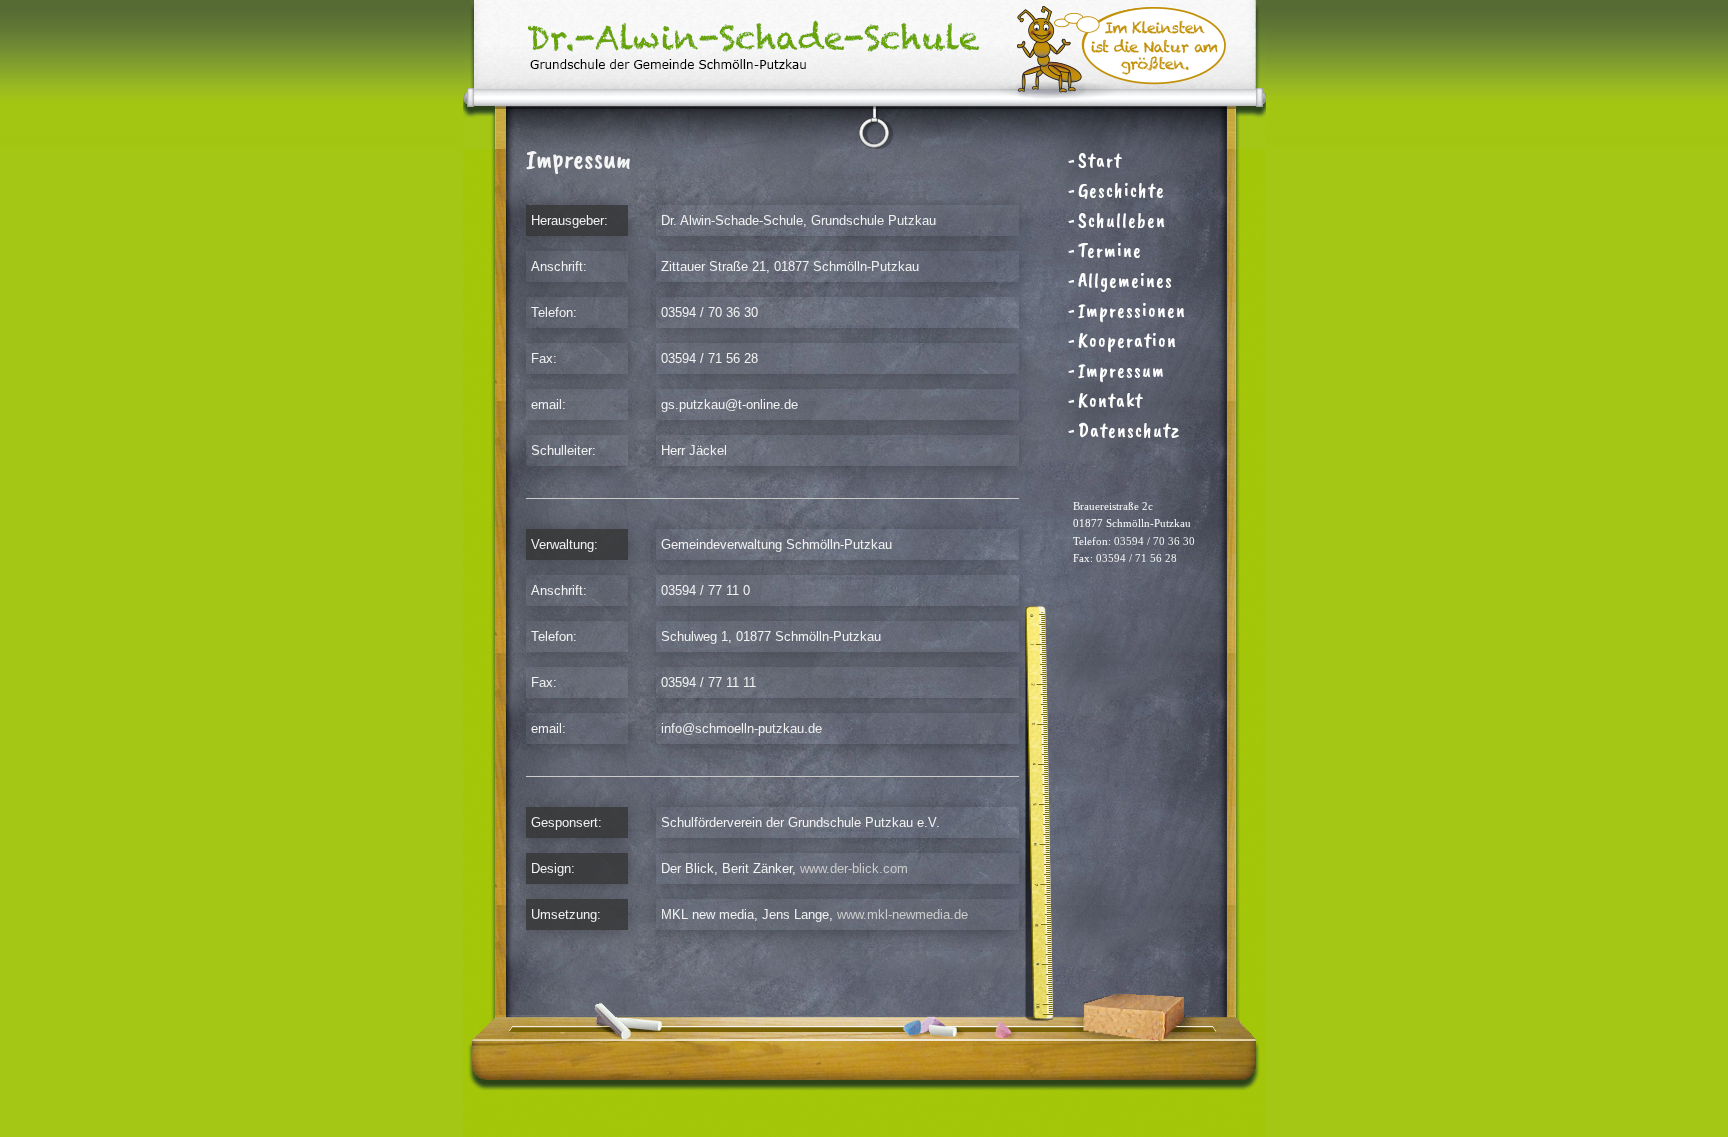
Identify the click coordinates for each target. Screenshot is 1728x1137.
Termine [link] (1110, 250)
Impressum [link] (1121, 370)
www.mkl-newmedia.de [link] (902, 914)
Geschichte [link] (1121, 190)
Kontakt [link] (1110, 400)
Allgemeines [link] (1125, 280)
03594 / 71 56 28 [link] (1136, 558)
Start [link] (1100, 160)
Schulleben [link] (1122, 220)
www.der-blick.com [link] (854, 868)
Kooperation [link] (1127, 340)
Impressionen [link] (1132, 310)
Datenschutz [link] (1129, 430)
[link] (864, 144)
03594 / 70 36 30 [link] (1154, 541)
